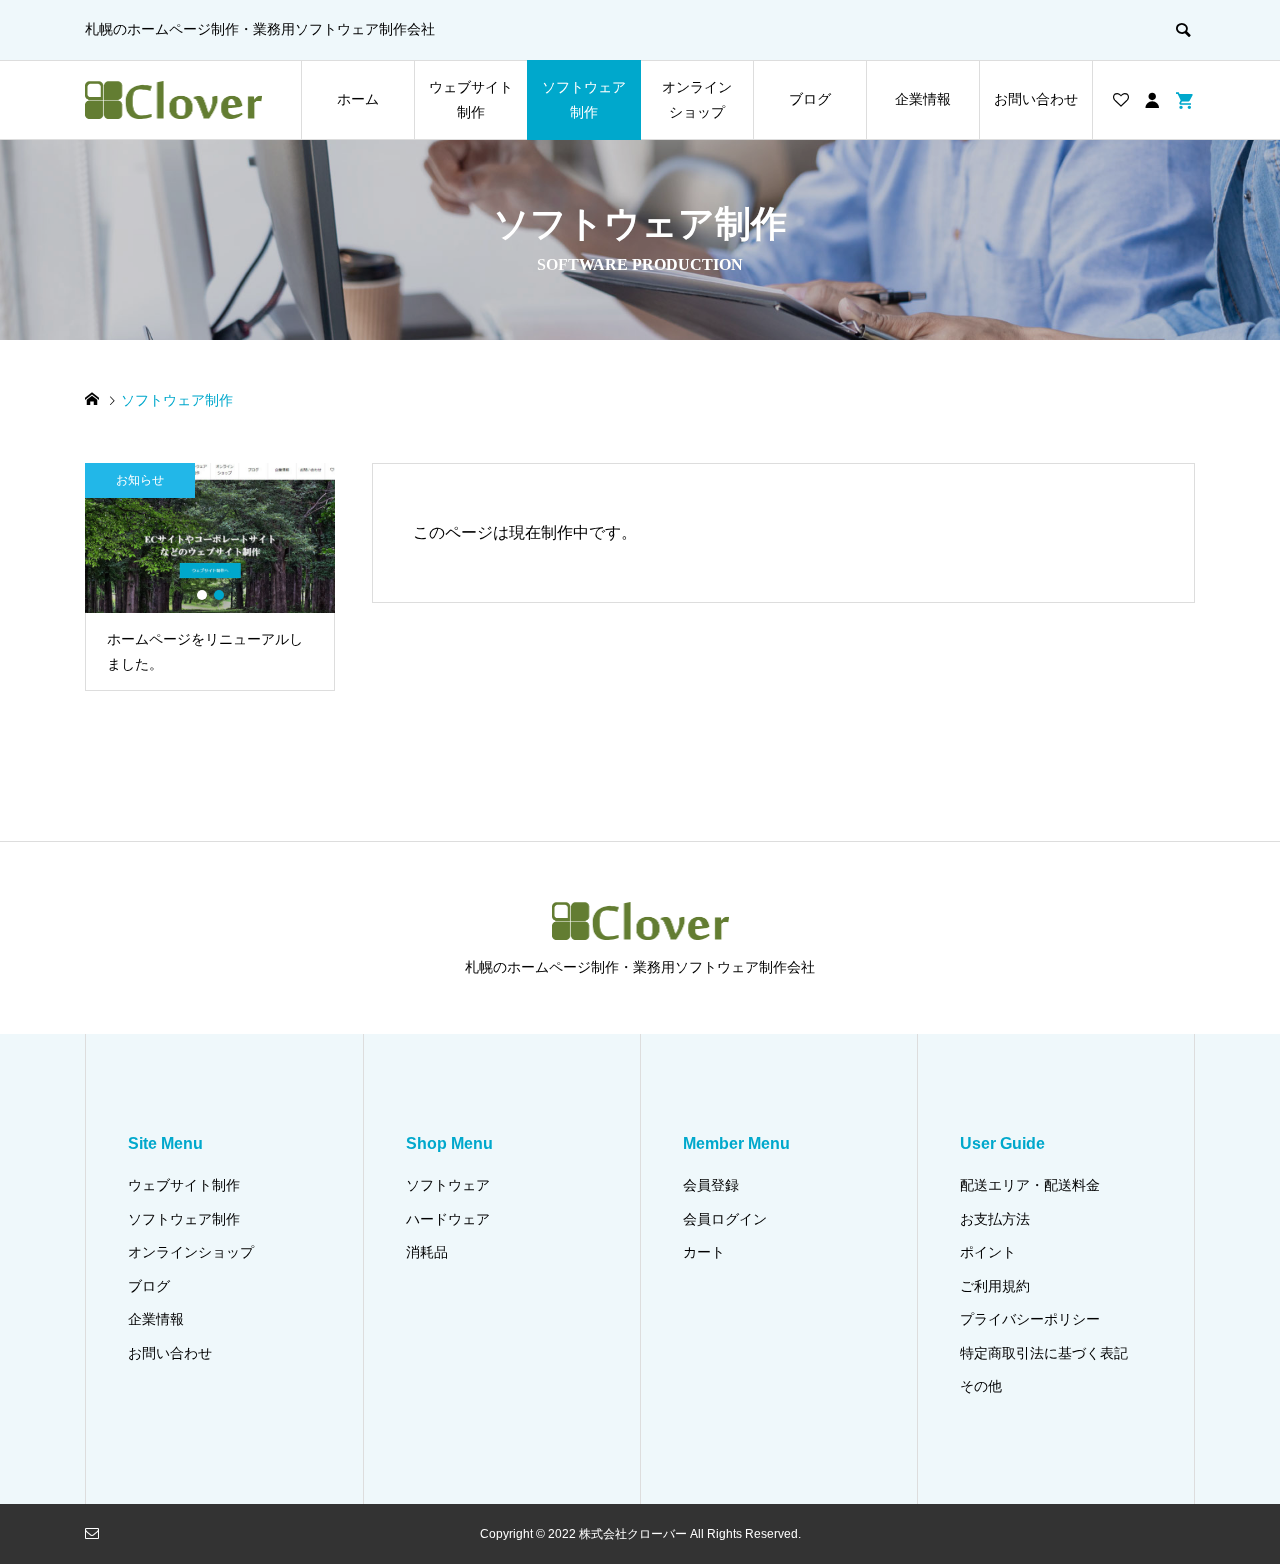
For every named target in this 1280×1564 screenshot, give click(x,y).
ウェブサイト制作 (184, 1185)
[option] (210, 577)
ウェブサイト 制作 (471, 99)
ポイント (988, 1252)
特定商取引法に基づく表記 (1044, 1353)
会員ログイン (725, 1219)
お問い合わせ (1036, 99)
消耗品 (427, 1252)
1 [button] (202, 595)
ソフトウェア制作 (184, 1219)
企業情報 (923, 99)
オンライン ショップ (697, 99)
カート (704, 1252)
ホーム (358, 99)
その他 (981, 1386)
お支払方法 (995, 1219)
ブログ (810, 99)
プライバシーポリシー (1030, 1319)
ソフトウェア (448, 1185)
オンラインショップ (191, 1252)
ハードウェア (448, 1219)
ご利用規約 (995, 1286)
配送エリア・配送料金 (1030, 1185)
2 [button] (219, 595)
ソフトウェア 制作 (584, 99)
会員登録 (711, 1185)
